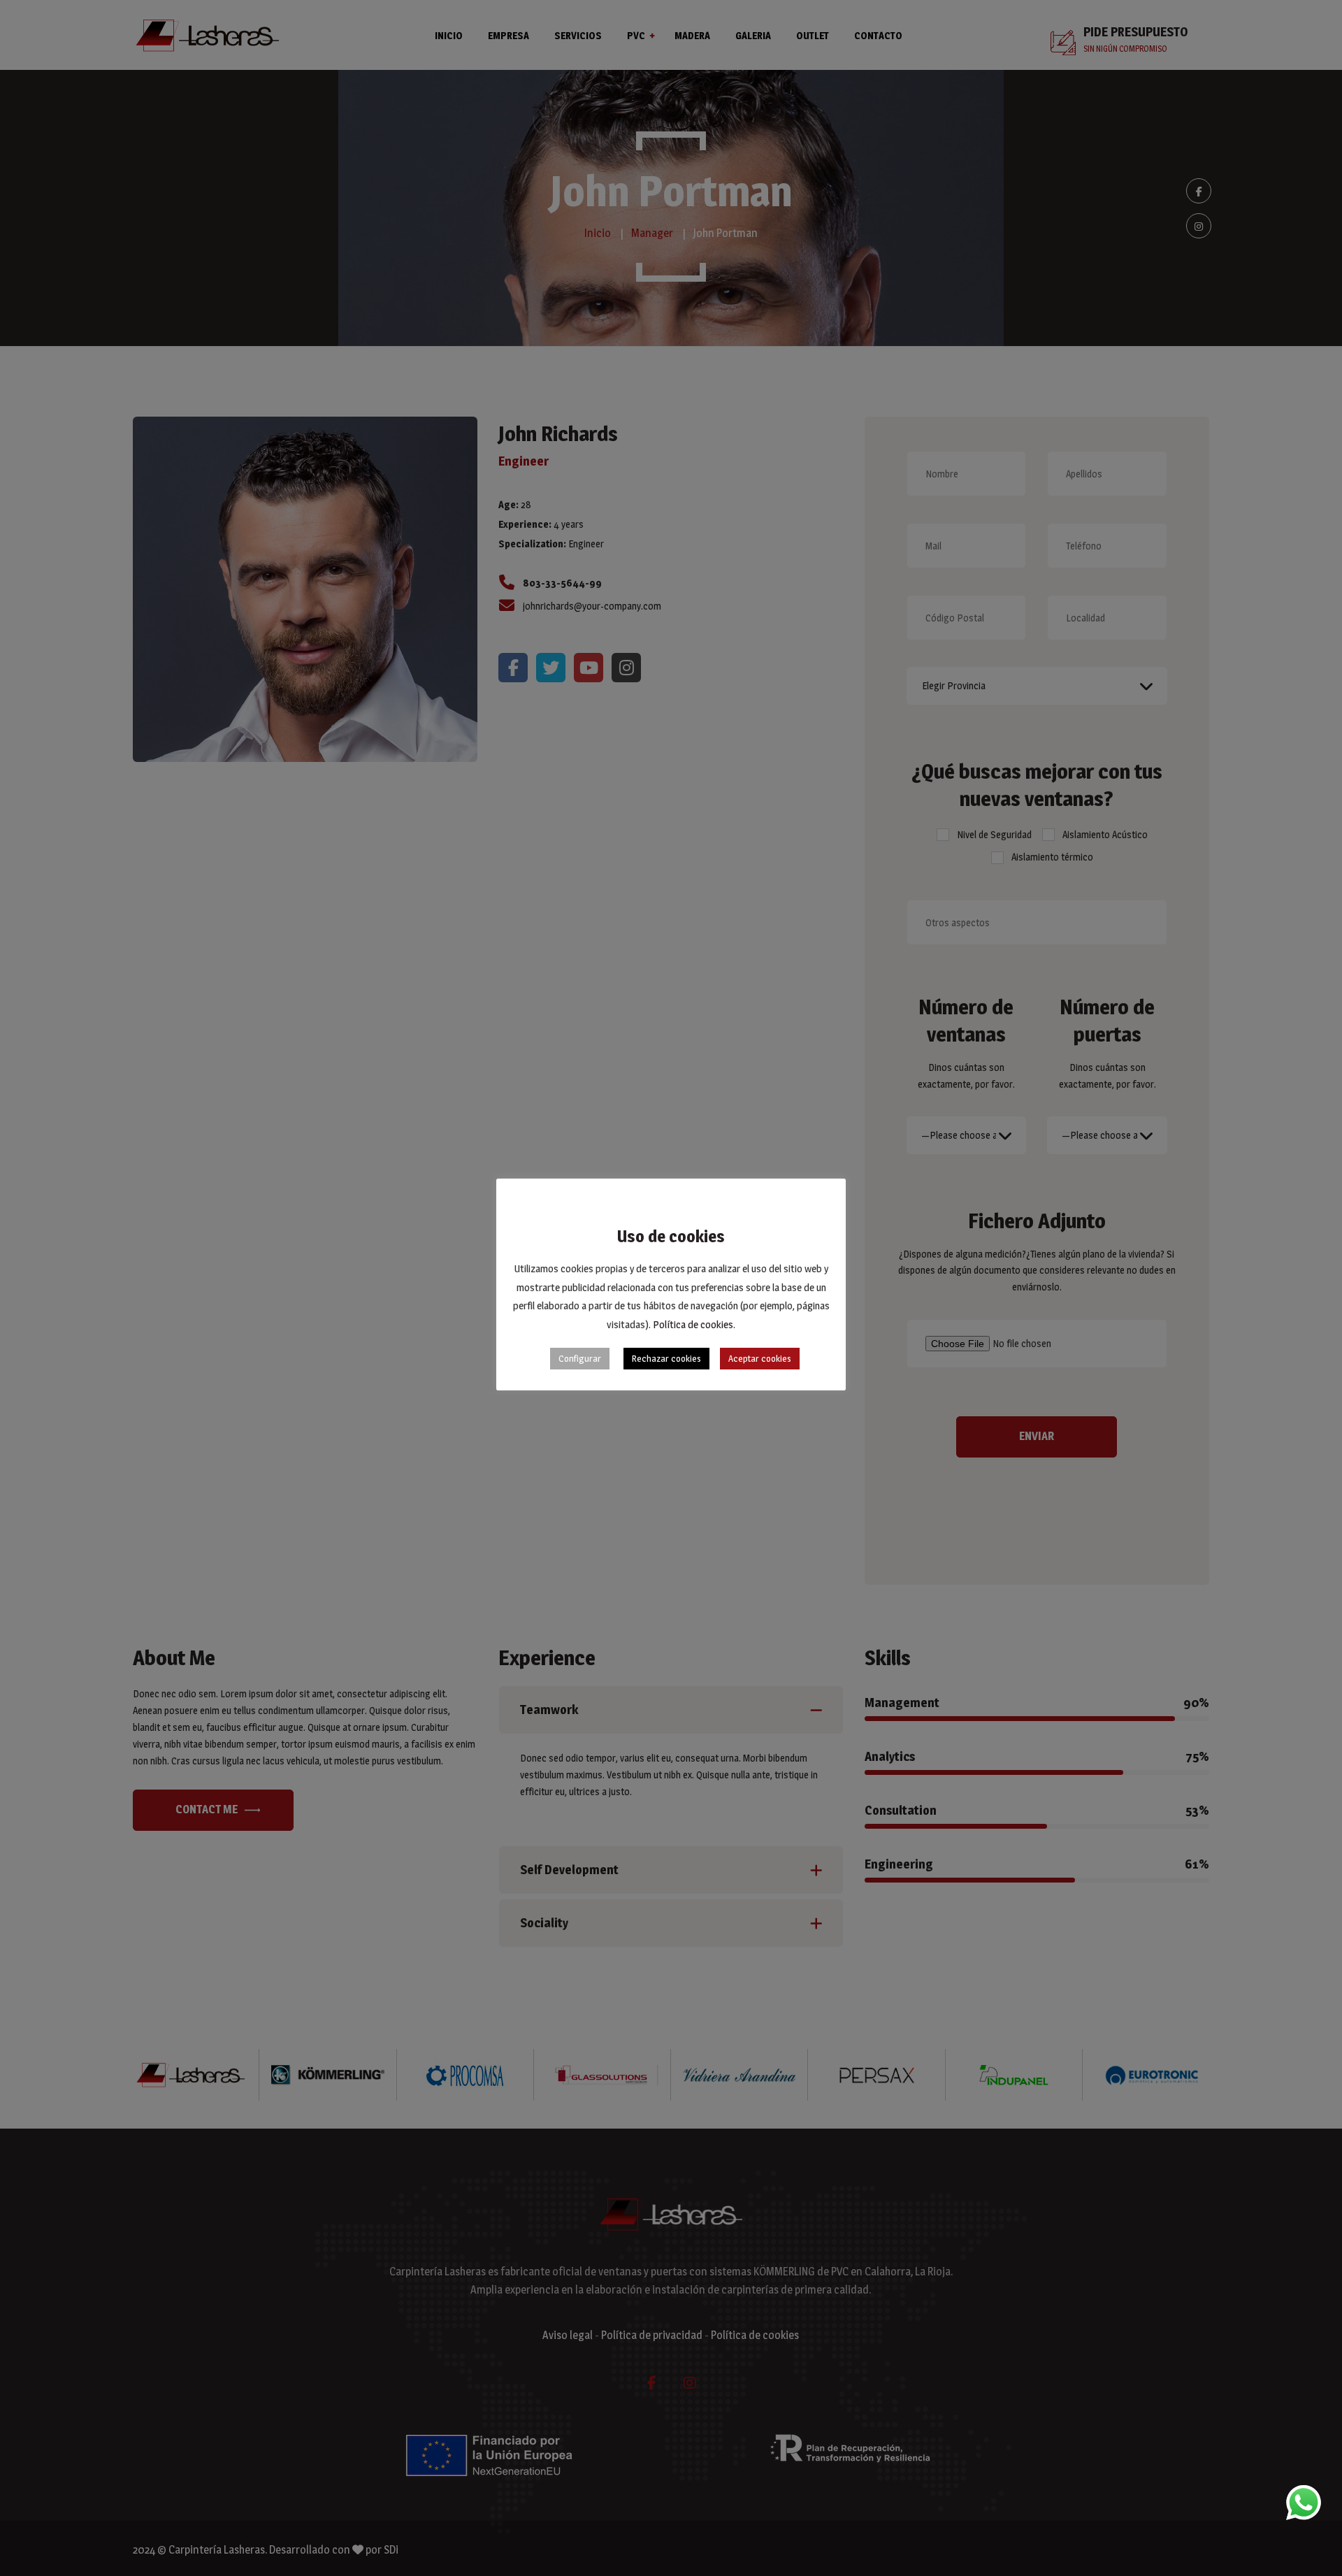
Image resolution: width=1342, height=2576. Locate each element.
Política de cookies (693, 1324)
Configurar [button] (580, 1358)
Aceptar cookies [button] (760, 1358)
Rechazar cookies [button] (666, 1358)
